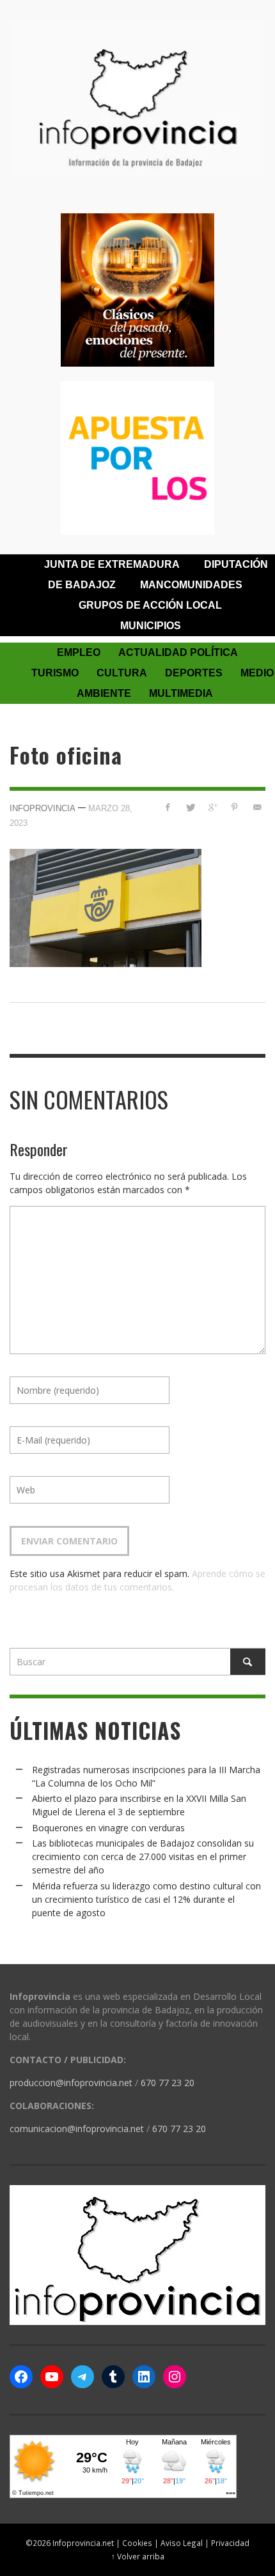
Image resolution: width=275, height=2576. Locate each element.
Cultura (122, 673)
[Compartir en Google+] (213, 807)
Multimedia (181, 693)
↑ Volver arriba (138, 2556)
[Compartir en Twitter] (190, 807)
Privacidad (230, 2543)
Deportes (194, 673)
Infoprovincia (43, 808)
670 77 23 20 (168, 2083)
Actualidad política (178, 652)
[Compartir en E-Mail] (257, 807)
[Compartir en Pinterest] (234, 807)
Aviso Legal (182, 2543)
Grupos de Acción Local (150, 605)
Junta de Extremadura (112, 564)
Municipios (151, 626)
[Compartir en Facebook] (168, 807)
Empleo (79, 652)
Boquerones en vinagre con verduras (108, 1828)
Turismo (55, 673)
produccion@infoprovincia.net (71, 2083)
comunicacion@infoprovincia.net (77, 2129)
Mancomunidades (191, 585)
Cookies (137, 2543)
